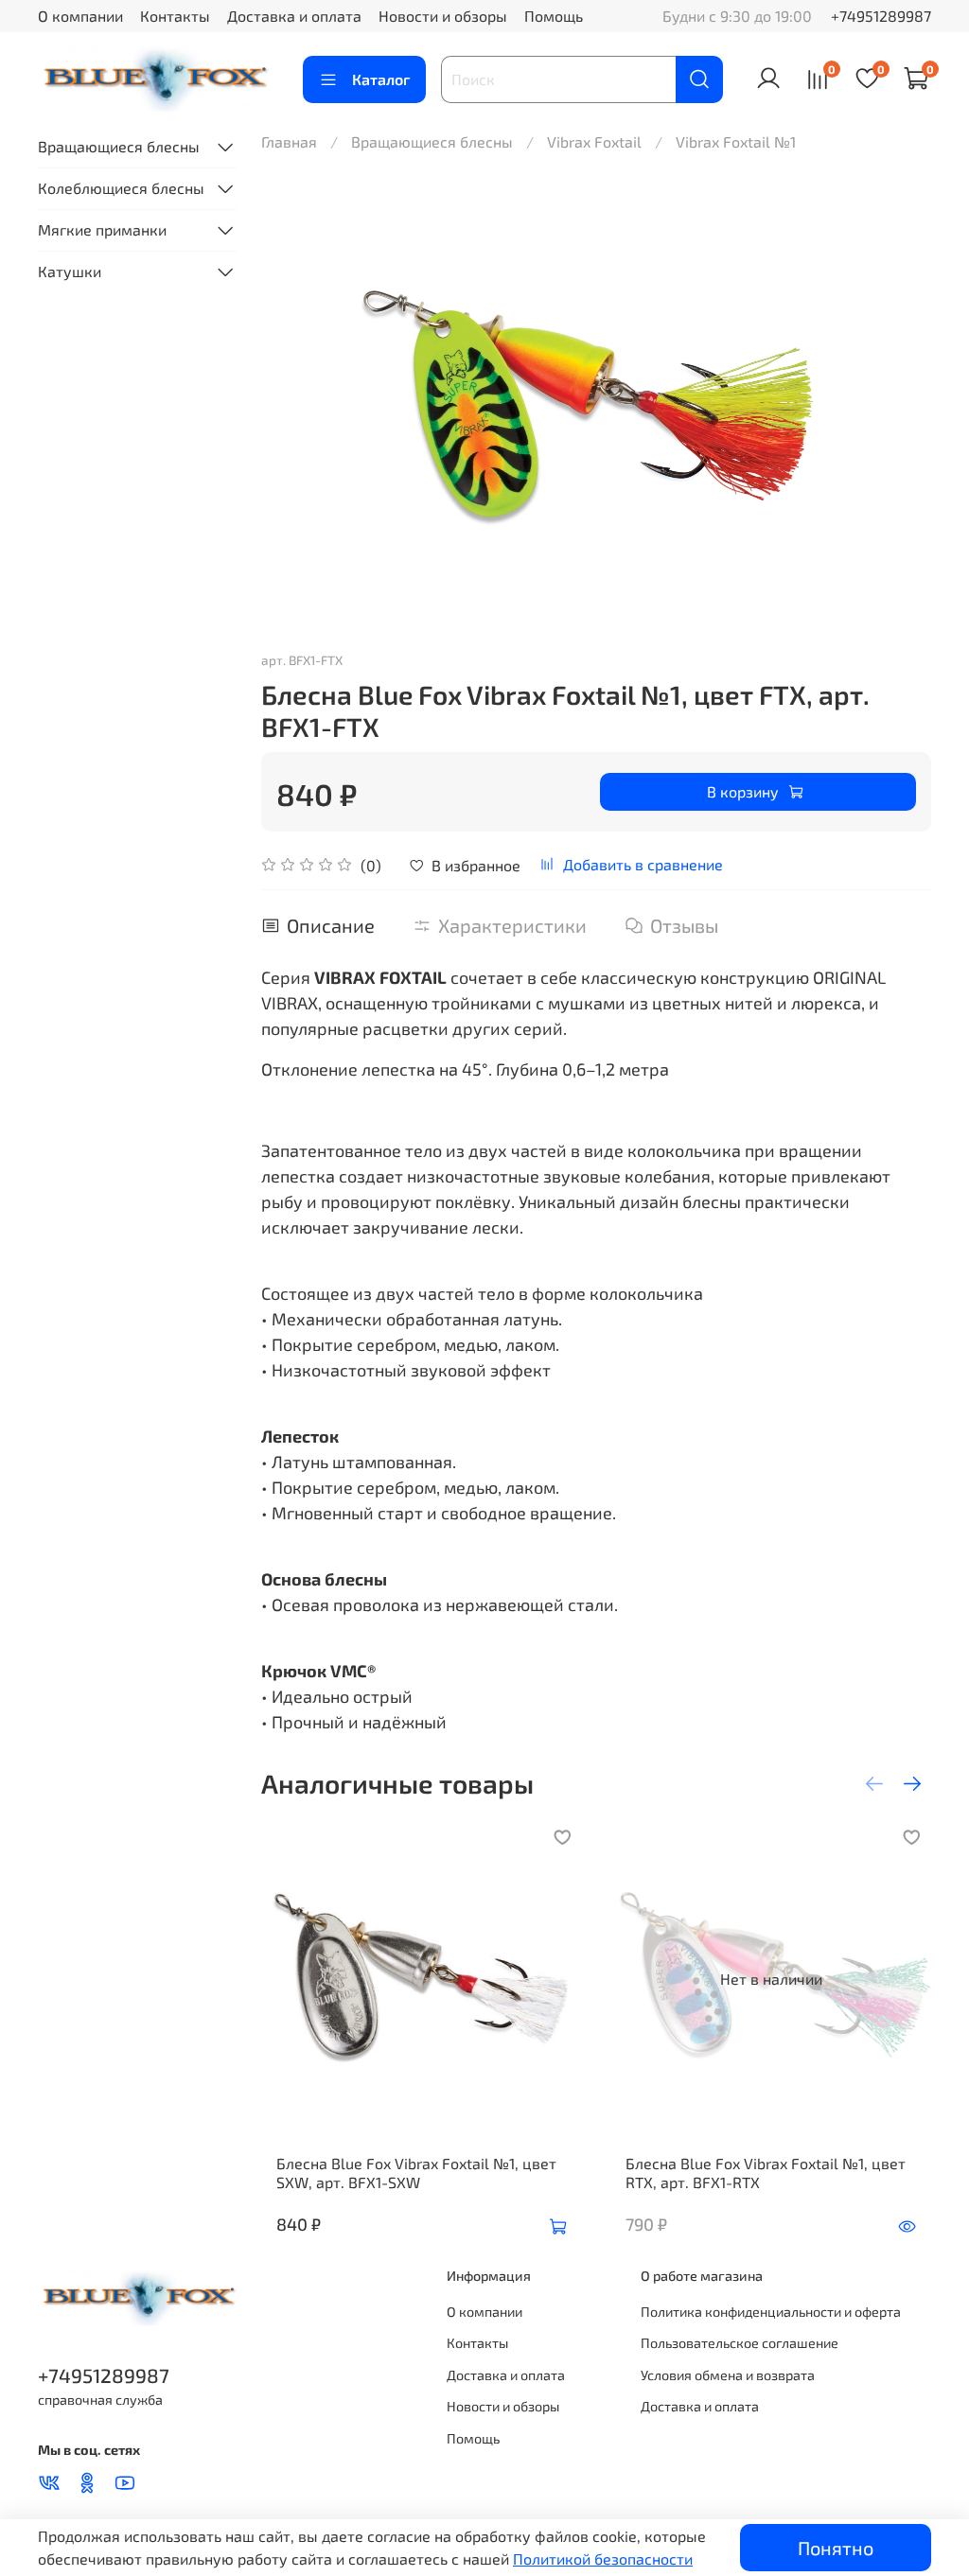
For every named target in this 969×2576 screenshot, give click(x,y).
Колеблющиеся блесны (121, 188)
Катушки (70, 271)
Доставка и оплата (294, 16)
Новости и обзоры (443, 16)
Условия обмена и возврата (728, 2375)
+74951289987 (881, 16)
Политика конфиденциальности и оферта (771, 2312)
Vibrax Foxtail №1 (736, 141)
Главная (289, 141)
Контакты (175, 16)
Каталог (381, 79)
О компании (80, 16)
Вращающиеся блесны (432, 141)
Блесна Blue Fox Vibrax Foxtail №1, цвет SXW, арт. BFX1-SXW (416, 2173)
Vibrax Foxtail (594, 141)
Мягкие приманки (102, 229)
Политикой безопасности (603, 2558)
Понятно (836, 2548)
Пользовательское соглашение (740, 2343)
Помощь (554, 16)
